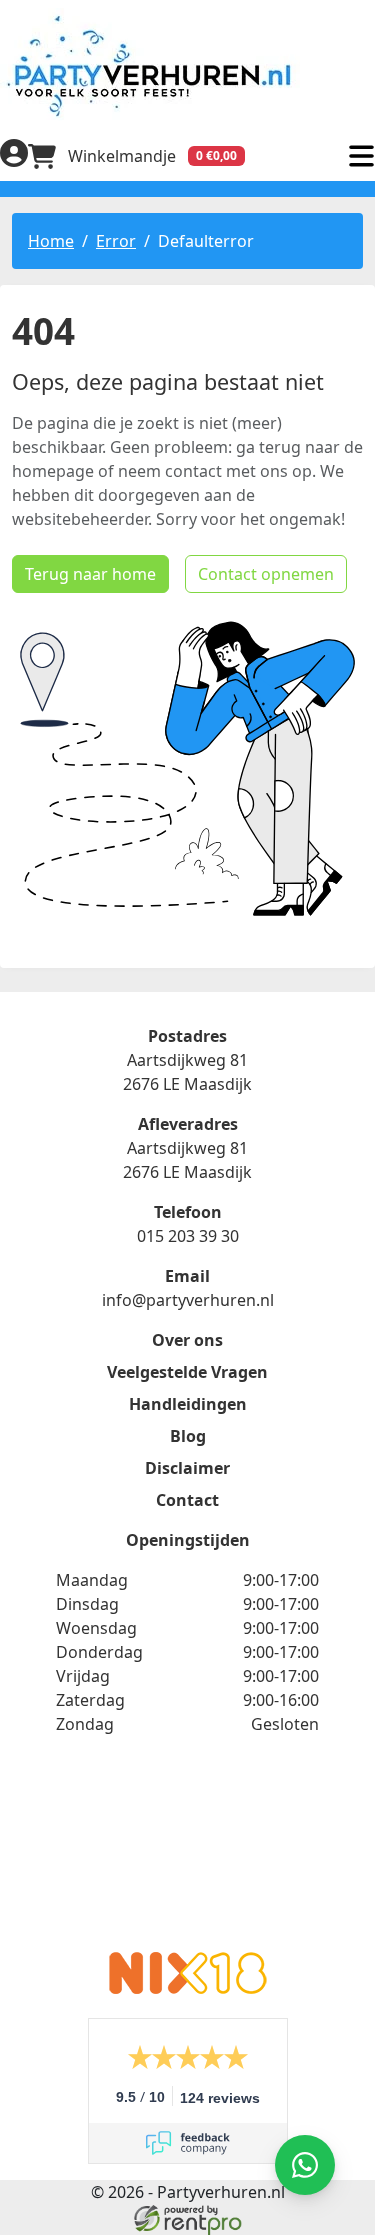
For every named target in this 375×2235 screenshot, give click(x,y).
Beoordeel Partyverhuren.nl (188, 1856)
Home (51, 241)
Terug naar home (90, 574)
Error (116, 241)
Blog (188, 1436)
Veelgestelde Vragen (187, 1372)
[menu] (361, 156)
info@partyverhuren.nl (188, 1300)
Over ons (187, 1340)
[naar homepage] (187, 65)
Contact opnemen (266, 574)
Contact (187, 1500)
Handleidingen (188, 1404)
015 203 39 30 (188, 1236)
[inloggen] (14, 156)
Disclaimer (187, 1468)
